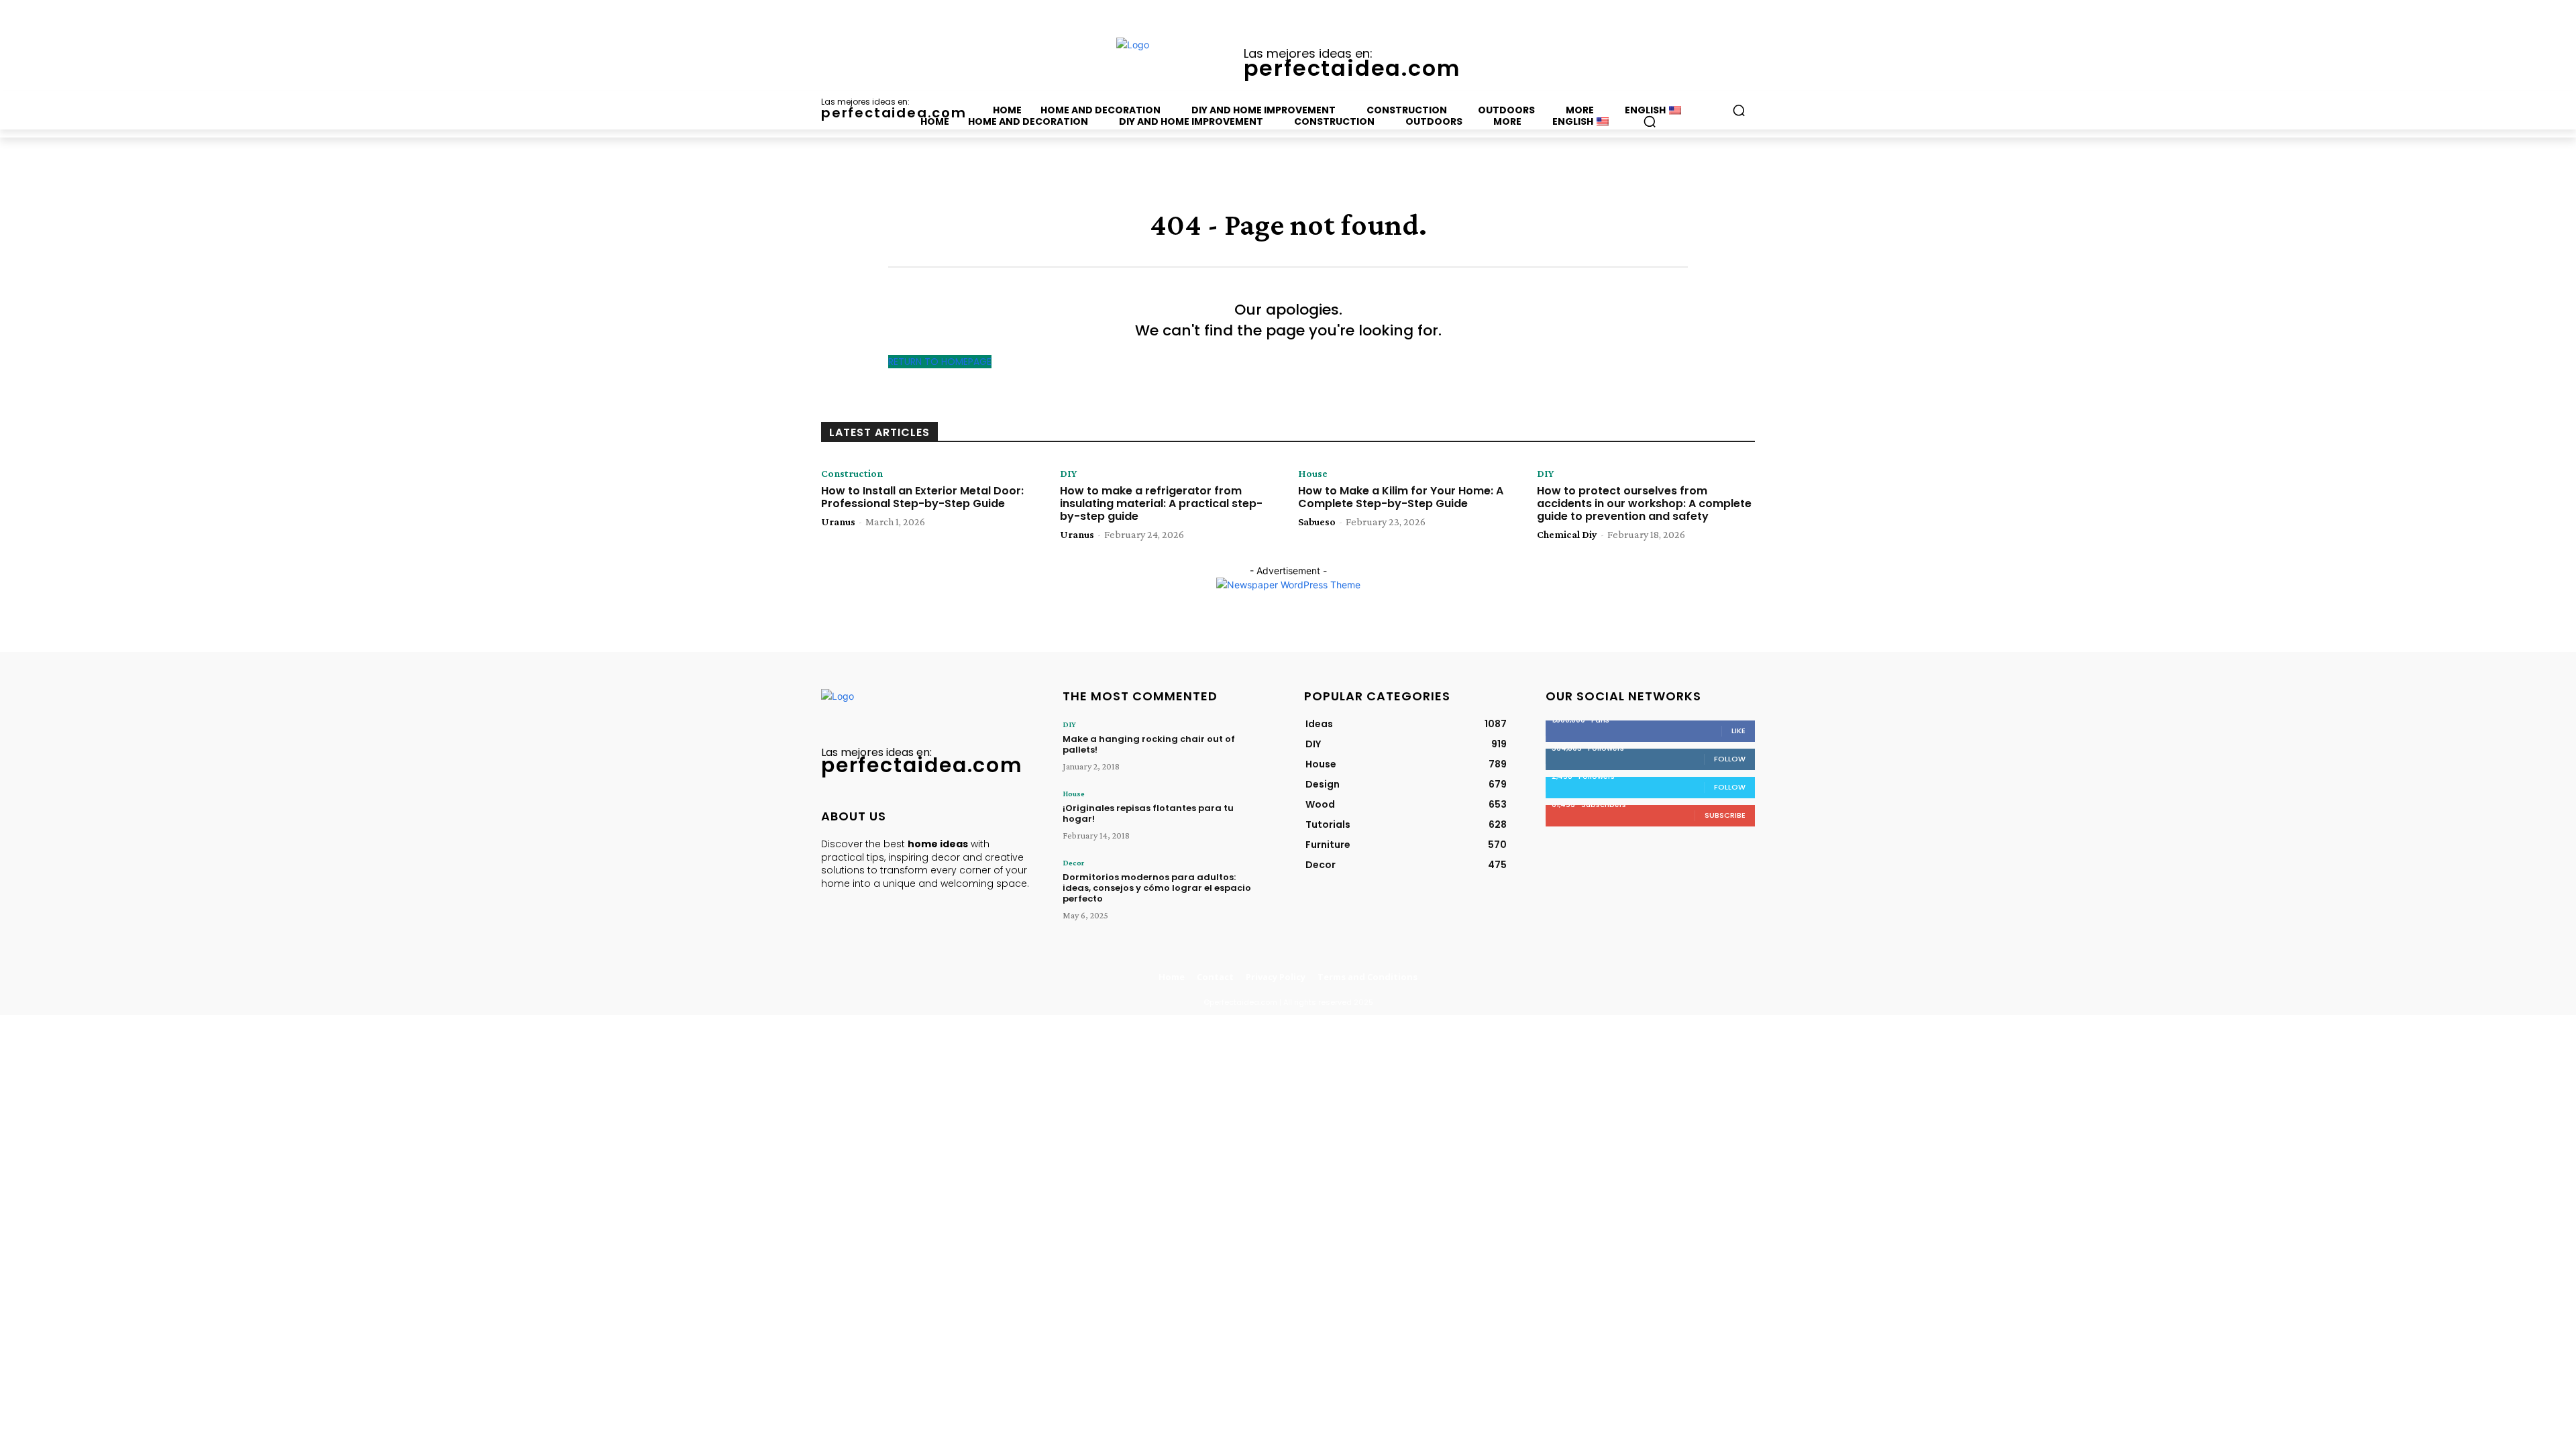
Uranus (838, 522)
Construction (852, 474)
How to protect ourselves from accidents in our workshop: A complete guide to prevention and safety (1644, 503)
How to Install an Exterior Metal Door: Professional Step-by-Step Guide (922, 497)
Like (1738, 731)
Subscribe (1725, 815)
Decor (1073, 863)
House (1313, 474)
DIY (1068, 474)
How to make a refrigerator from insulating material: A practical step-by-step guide (1161, 503)
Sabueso (1317, 522)
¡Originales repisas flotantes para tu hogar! (1148, 813)
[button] (1650, 121)
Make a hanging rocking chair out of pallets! (1149, 744)
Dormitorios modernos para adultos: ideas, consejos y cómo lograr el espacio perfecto (1157, 888)
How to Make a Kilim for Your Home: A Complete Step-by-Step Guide (1401, 497)
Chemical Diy (1567, 534)
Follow (1730, 759)
